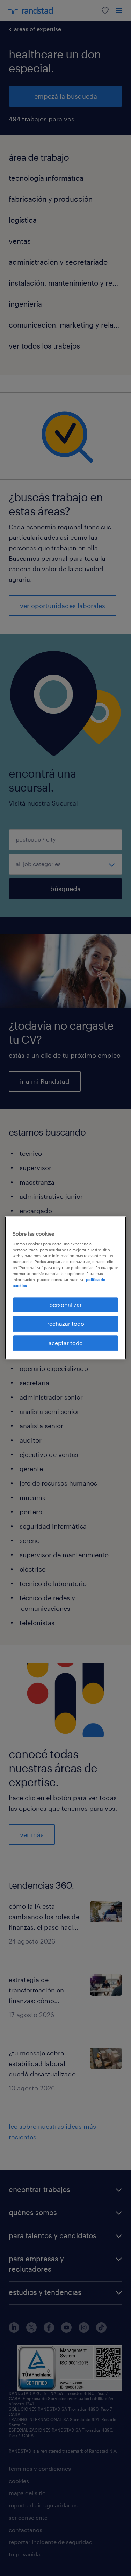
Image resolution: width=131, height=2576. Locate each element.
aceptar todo (66, 1343)
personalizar (65, 1305)
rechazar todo (66, 1324)
